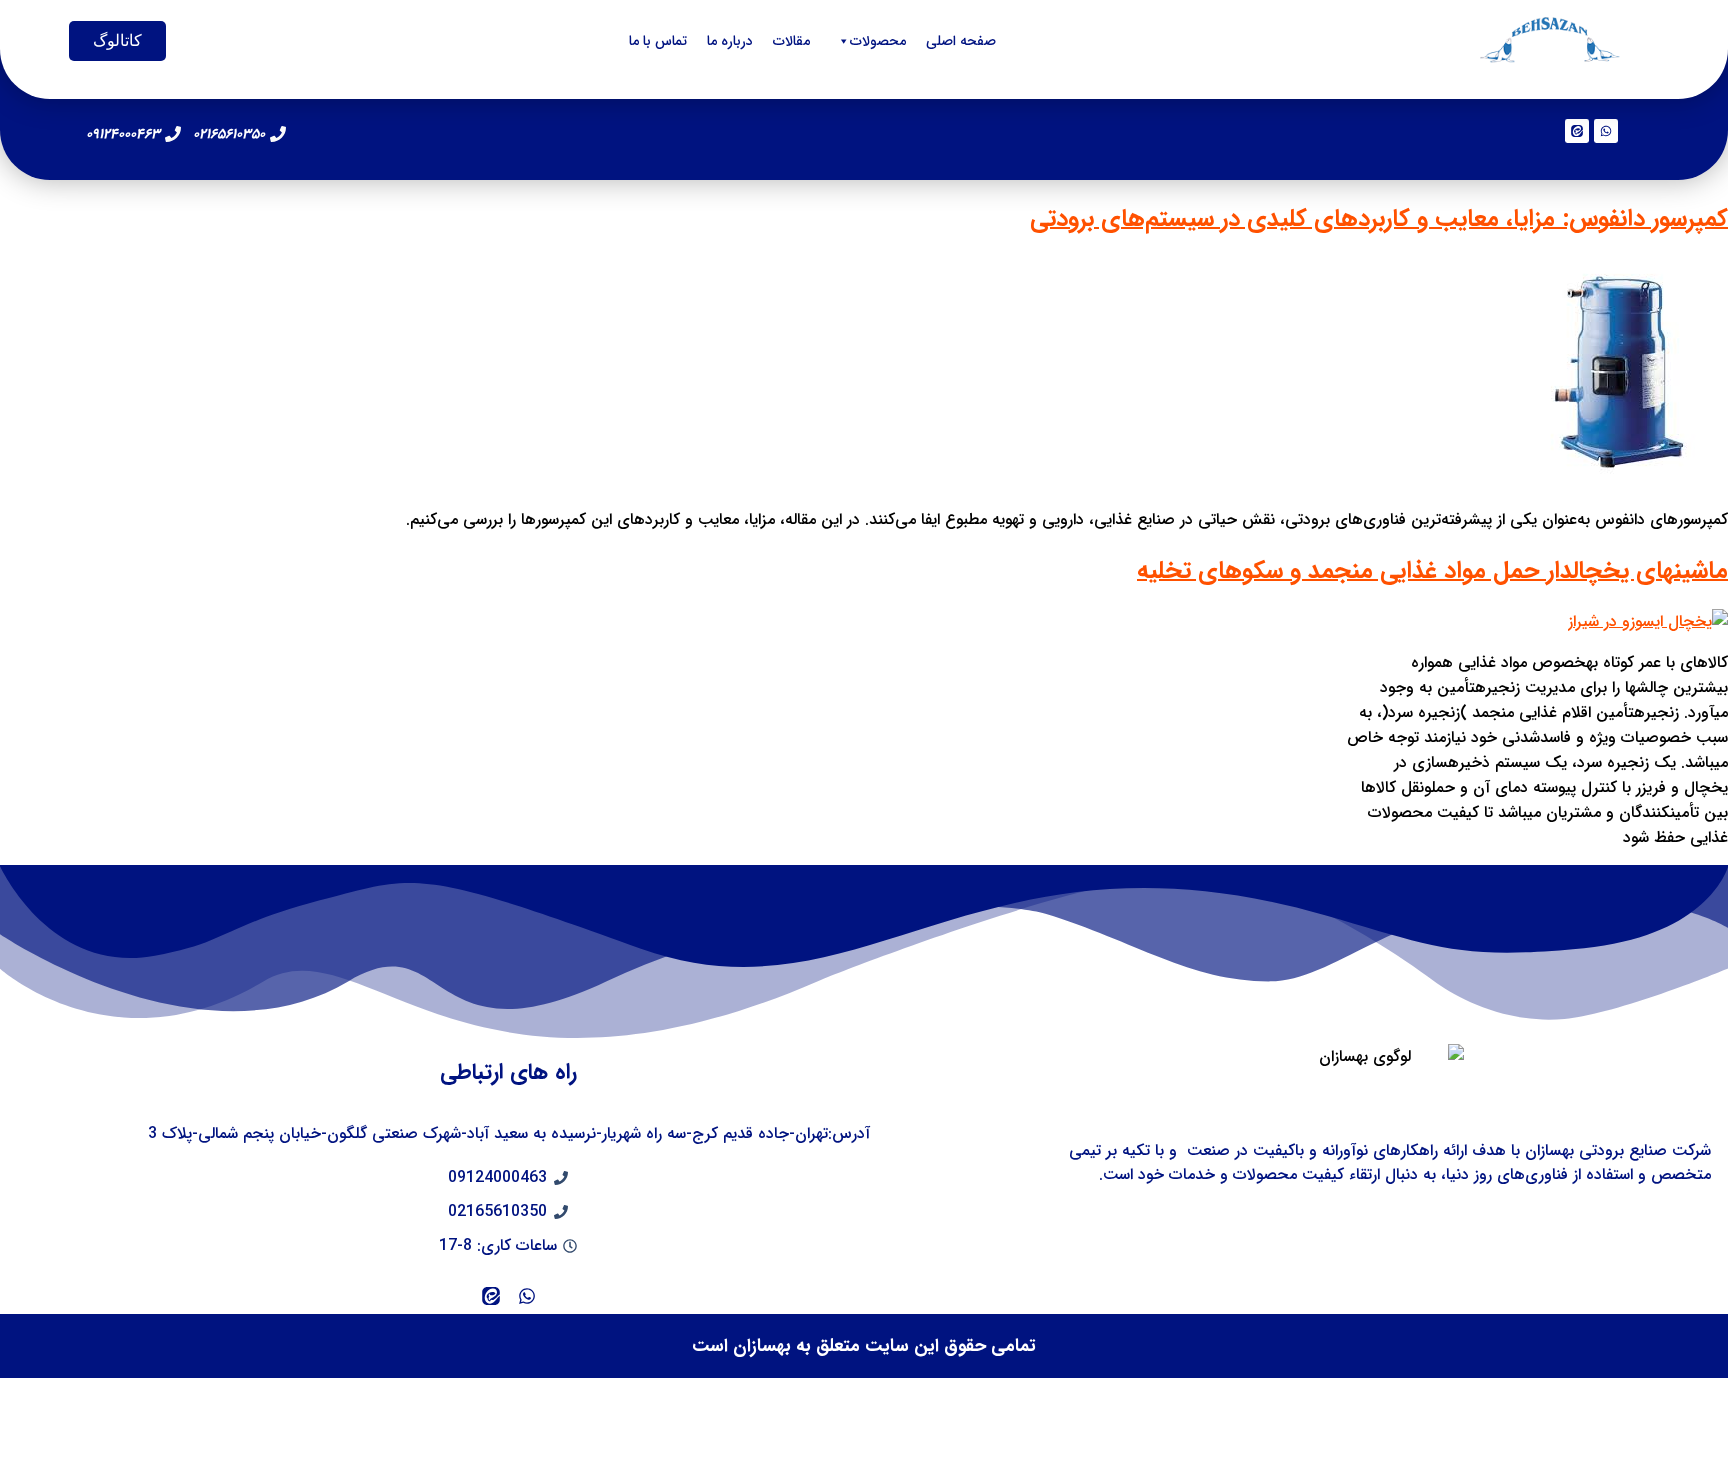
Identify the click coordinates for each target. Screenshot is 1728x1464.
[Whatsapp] (1606, 131)
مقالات (791, 41)
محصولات (878, 41)
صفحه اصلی (961, 41)
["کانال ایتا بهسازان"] (491, 1296)
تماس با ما (658, 41)
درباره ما (730, 41)
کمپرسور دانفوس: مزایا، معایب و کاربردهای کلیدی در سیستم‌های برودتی (1379, 219)
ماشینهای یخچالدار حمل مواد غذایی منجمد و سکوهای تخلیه (1432, 571)
